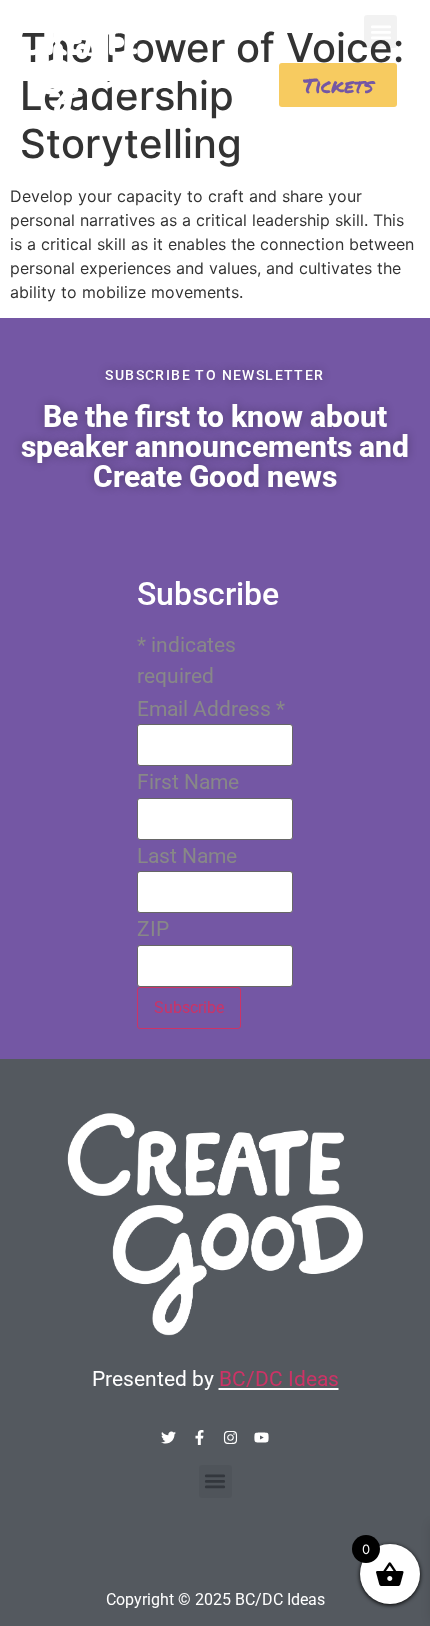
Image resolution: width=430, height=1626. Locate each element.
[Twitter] (168, 1437)
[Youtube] (261, 1437)
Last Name (187, 856)
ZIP (153, 929)
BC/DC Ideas (279, 1379)
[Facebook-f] (199, 1437)
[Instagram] (230, 1437)
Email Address (211, 709)
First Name (188, 782)
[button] (380, 31)
